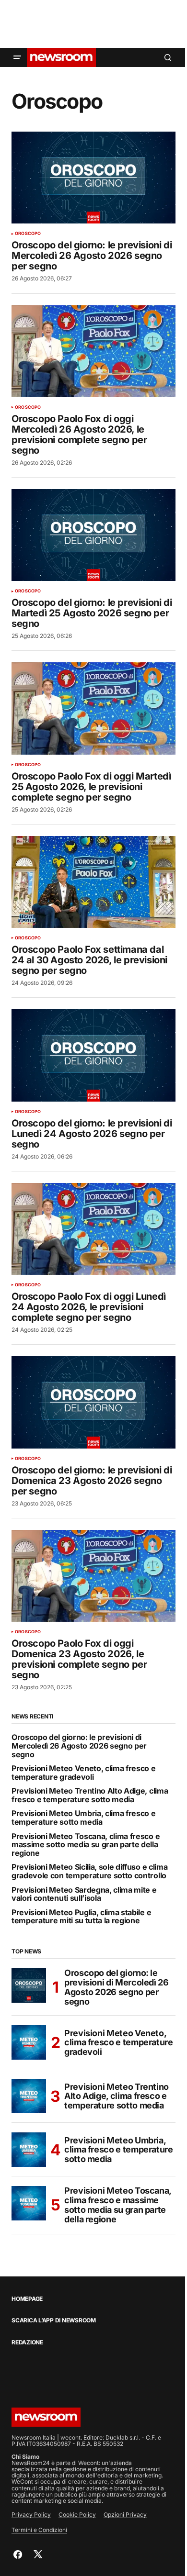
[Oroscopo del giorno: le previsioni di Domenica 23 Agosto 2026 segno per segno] (93, 1402)
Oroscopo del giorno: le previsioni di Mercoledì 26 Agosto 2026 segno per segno (79, 1746)
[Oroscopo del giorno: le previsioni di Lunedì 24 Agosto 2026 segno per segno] (93, 1055)
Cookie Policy (77, 2515)
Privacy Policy (31, 2515)
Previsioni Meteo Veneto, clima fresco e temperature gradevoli (84, 1773)
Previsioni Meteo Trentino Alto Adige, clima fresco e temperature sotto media (90, 1795)
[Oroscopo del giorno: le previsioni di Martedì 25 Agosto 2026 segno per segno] (93, 535)
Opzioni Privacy (125, 2515)
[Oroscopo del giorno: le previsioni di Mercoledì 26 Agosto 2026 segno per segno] (93, 178)
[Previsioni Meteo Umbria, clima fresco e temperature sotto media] (29, 2150)
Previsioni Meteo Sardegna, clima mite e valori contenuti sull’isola (84, 1894)
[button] (17, 57)
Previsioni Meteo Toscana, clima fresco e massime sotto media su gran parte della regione (86, 1845)
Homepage (27, 2299)
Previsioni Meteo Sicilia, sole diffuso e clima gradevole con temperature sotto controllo (89, 1871)
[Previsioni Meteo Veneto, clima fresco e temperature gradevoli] (29, 2042)
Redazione (27, 2342)
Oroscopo (28, 234)
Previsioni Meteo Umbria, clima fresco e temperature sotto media (84, 1818)
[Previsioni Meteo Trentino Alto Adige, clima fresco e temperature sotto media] (29, 2096)
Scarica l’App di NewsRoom (54, 2320)
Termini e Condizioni (39, 2530)
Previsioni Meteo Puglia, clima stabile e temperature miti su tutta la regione (81, 1917)
